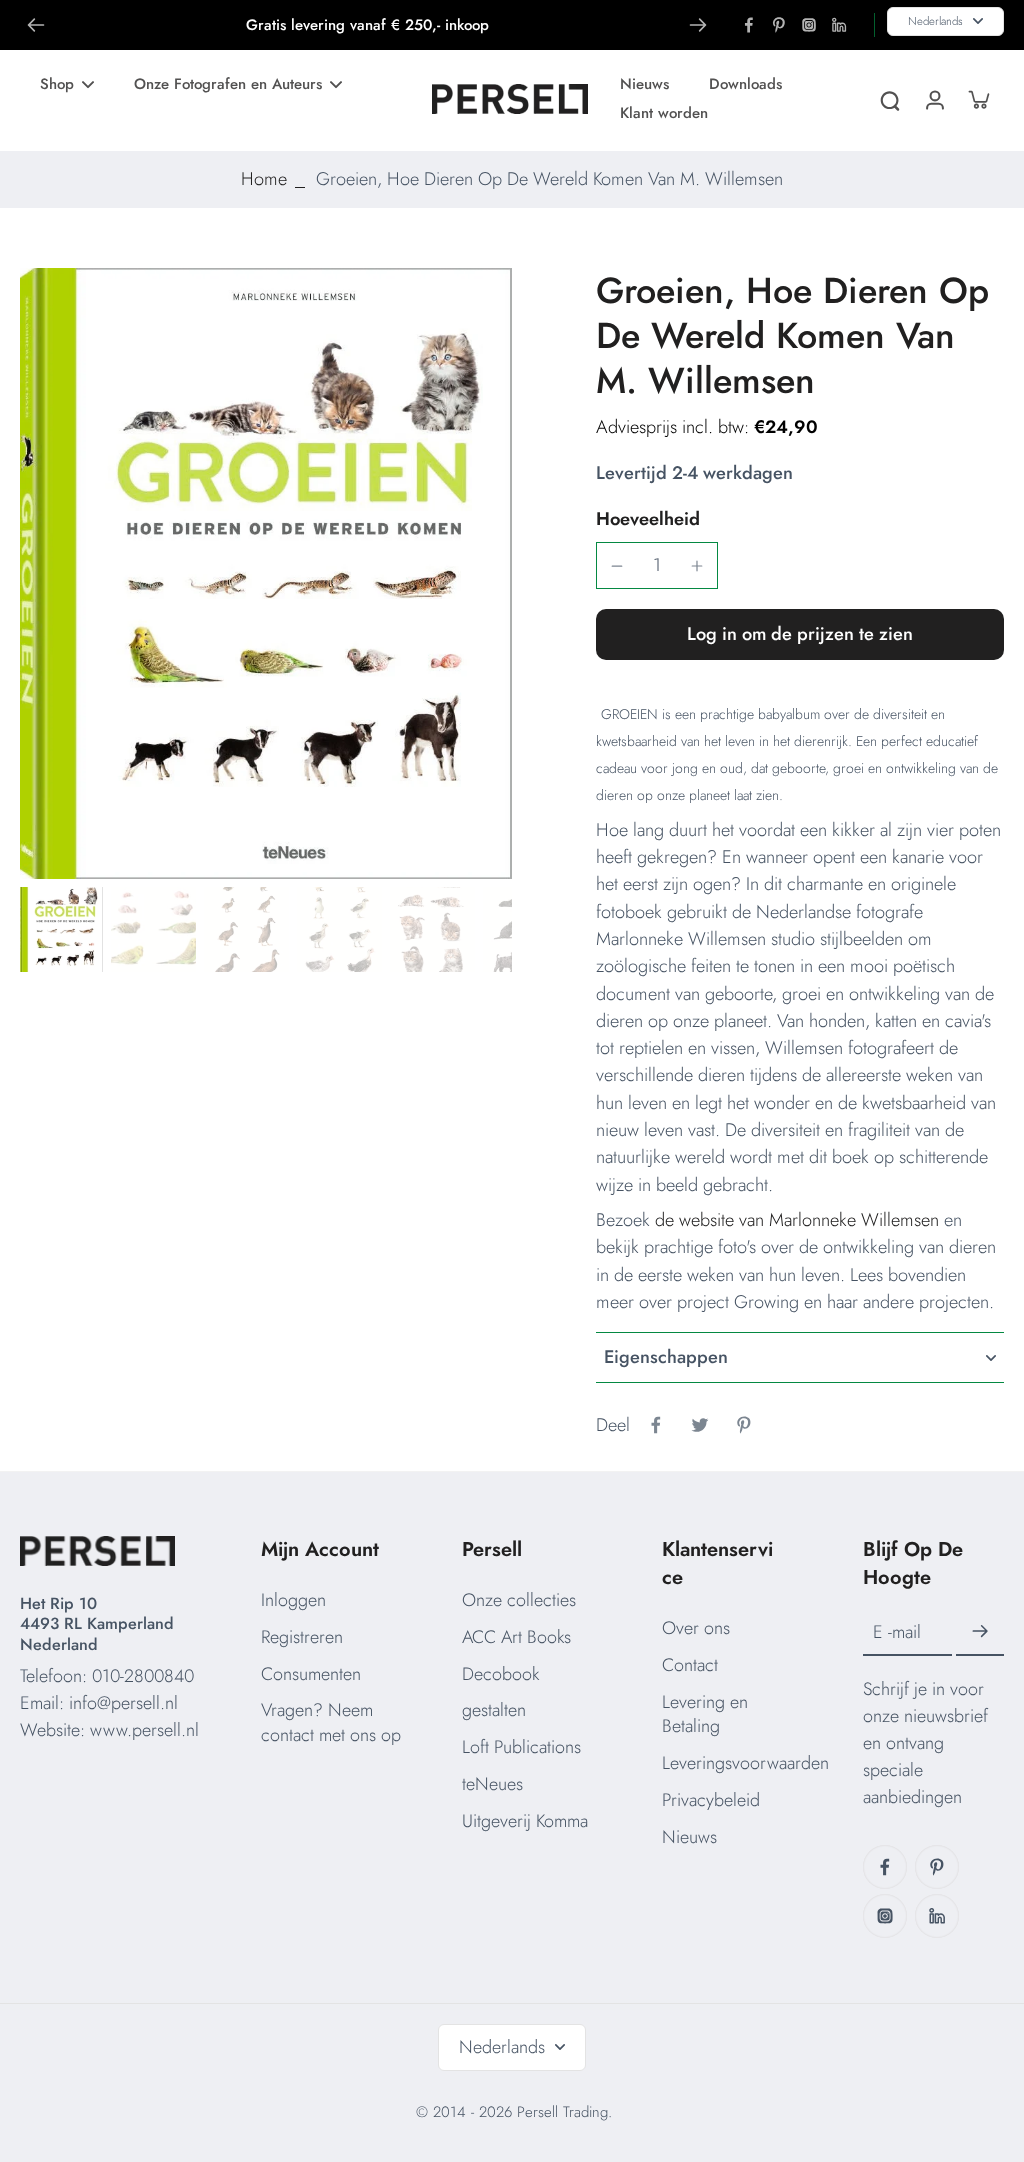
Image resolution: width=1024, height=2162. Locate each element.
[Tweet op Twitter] (700, 1425)
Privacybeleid (711, 1800)
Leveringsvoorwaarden (745, 1763)
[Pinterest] (779, 25)
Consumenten (311, 1674)
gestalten (494, 1710)
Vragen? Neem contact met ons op (331, 1722)
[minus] (617, 566)
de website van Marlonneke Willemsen (797, 1220)
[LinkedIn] (839, 25)
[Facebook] (749, 25)
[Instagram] (809, 25)
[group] (266, 573)
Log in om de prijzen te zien (800, 634)
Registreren (302, 1637)
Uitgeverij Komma (525, 1821)
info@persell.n (121, 1703)
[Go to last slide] (36, 25)
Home (264, 179)
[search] (890, 99)
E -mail (897, 1632)
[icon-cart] (978, 99)
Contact (690, 1665)
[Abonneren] (980, 1632)
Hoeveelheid (648, 519)
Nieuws (689, 1837)
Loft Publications (521, 1747)
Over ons (696, 1628)
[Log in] (934, 98)
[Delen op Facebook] (656, 1425)
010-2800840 (143, 1676)
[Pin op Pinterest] (744, 1425)
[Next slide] (698, 25)
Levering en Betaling (705, 1714)
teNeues (492, 1784)
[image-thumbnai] (60, 929)
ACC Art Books (516, 1637)
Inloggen (293, 1600)
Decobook (500, 1674)
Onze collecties (519, 1600)
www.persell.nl (144, 1730)
